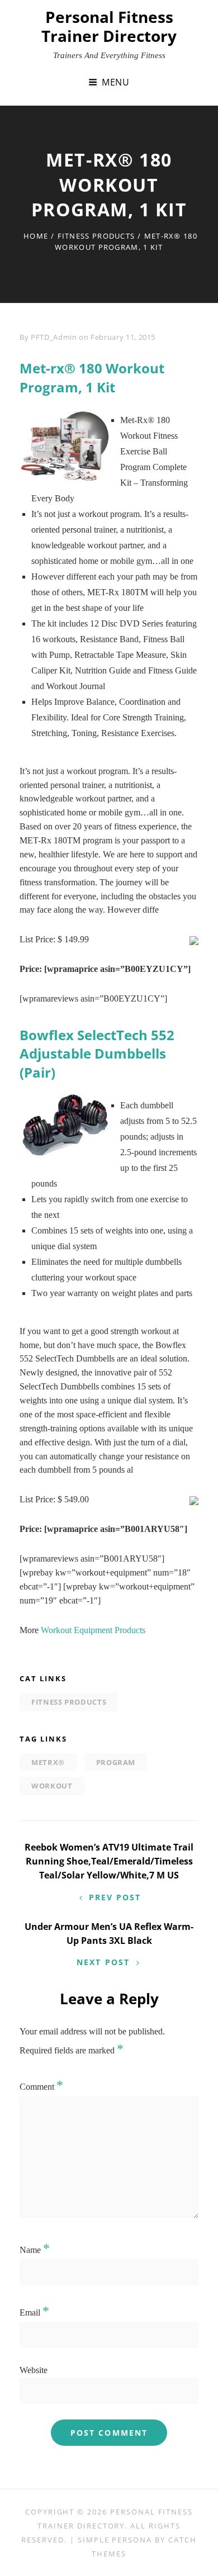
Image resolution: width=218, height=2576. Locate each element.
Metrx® (48, 1762)
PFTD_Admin (54, 337)
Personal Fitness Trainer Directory (109, 26)
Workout (52, 1786)
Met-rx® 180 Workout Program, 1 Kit (92, 378)
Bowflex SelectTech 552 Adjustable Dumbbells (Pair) (97, 1054)
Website (34, 2370)
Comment (41, 2087)
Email (34, 2312)
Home (36, 236)
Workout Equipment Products (93, 1630)
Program (116, 1762)
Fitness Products (96, 236)
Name (35, 2250)
